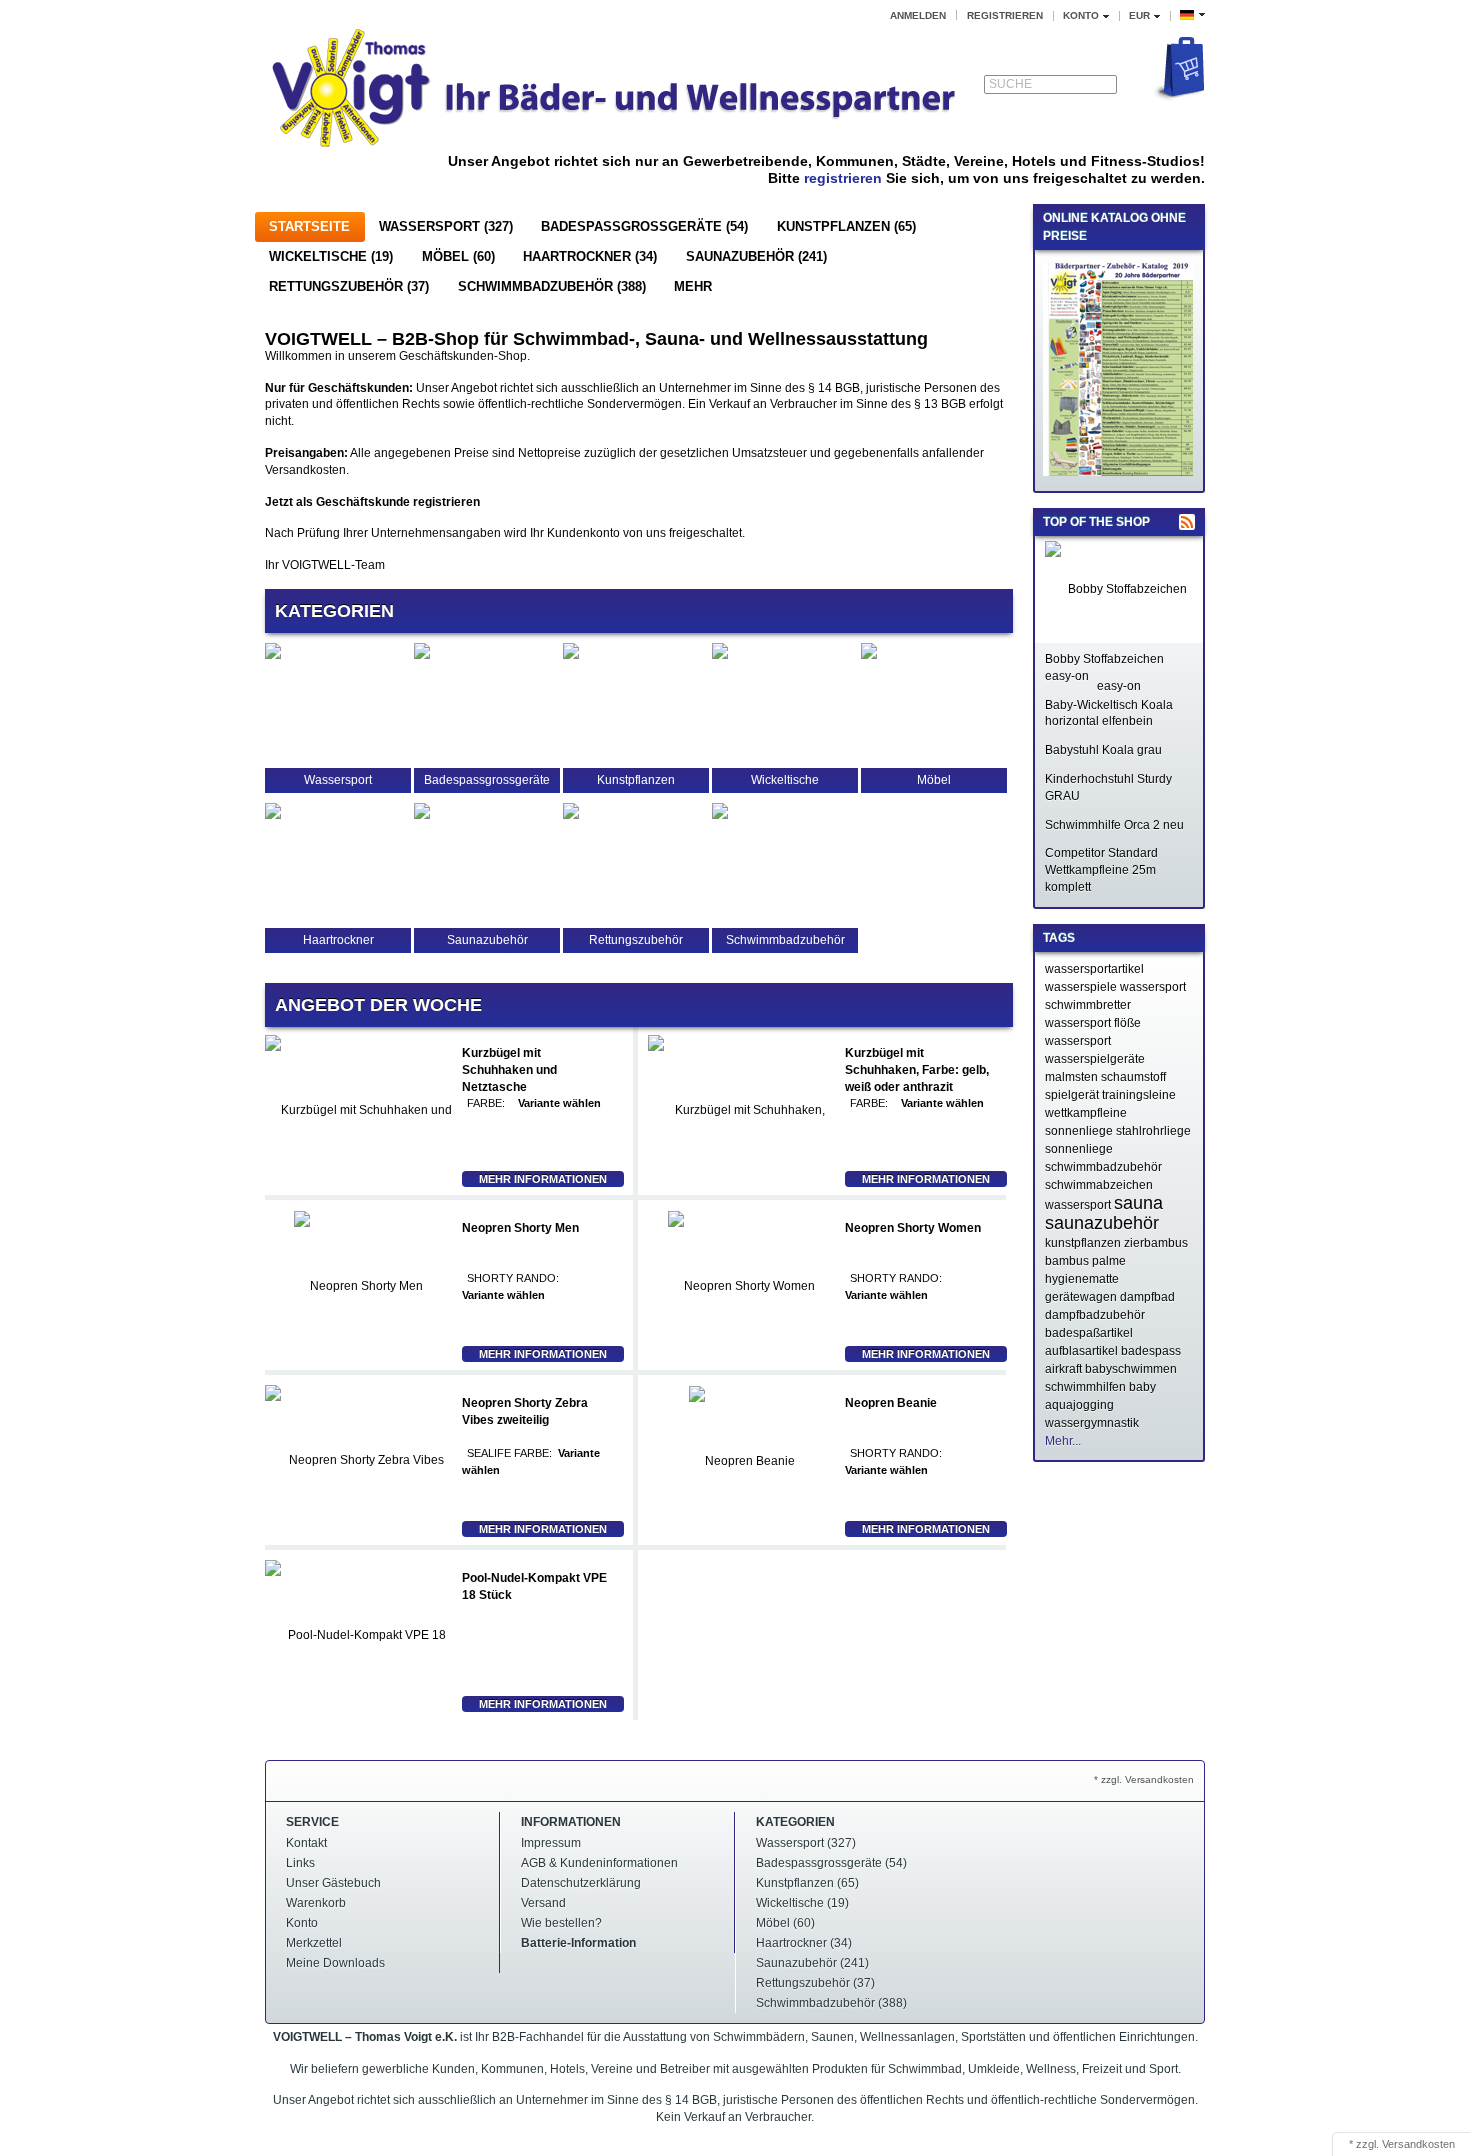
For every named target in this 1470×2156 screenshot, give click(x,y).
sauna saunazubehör (1104, 1213)
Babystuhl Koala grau (1103, 750)
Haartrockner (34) (590, 256)
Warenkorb (316, 1903)
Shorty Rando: (513, 1278)
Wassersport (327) (446, 226)
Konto (302, 1923)
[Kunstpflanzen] (571, 655)
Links (300, 1863)
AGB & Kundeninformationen (599, 1863)
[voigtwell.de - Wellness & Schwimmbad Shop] (615, 91)
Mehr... (1063, 1441)
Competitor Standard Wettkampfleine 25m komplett (1101, 870)
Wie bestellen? (561, 1923)
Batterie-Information (578, 1943)
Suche (1010, 84)
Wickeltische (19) (331, 256)
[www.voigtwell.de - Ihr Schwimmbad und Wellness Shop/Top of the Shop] (1187, 522)
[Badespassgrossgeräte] (422, 655)
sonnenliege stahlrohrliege (1118, 1131)
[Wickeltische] (720, 655)
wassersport (1078, 1041)
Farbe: (486, 1103)
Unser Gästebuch (333, 1883)
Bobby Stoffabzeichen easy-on (1104, 667)
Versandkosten (1418, 2144)
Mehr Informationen (543, 1179)
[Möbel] (869, 655)
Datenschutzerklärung (581, 1883)
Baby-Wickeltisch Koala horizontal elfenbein (1109, 713)
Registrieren (1005, 15)
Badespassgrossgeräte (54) (644, 226)
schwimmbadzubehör (1103, 1167)
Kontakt (306, 1843)
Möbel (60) (458, 256)
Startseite (309, 226)
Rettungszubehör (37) (349, 286)
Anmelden (918, 15)
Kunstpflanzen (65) (846, 226)
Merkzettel (314, 1943)
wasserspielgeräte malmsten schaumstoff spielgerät (1105, 1077)
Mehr (693, 286)
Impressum (551, 1843)
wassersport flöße (1093, 1023)
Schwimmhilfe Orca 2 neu (1114, 825)
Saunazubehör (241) (756, 256)
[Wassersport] (273, 655)
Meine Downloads (335, 1963)
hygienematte (1082, 1279)
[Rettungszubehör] (571, 815)
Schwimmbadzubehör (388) (552, 286)
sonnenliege (1079, 1149)
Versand (543, 1903)
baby (1142, 1387)
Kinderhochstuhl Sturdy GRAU (1108, 787)
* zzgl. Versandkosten (1144, 1779)
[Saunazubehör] (422, 815)
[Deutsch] (1192, 15)
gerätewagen (1081, 1297)
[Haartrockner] (273, 815)
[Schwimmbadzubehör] (720, 815)
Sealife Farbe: (509, 1453)
